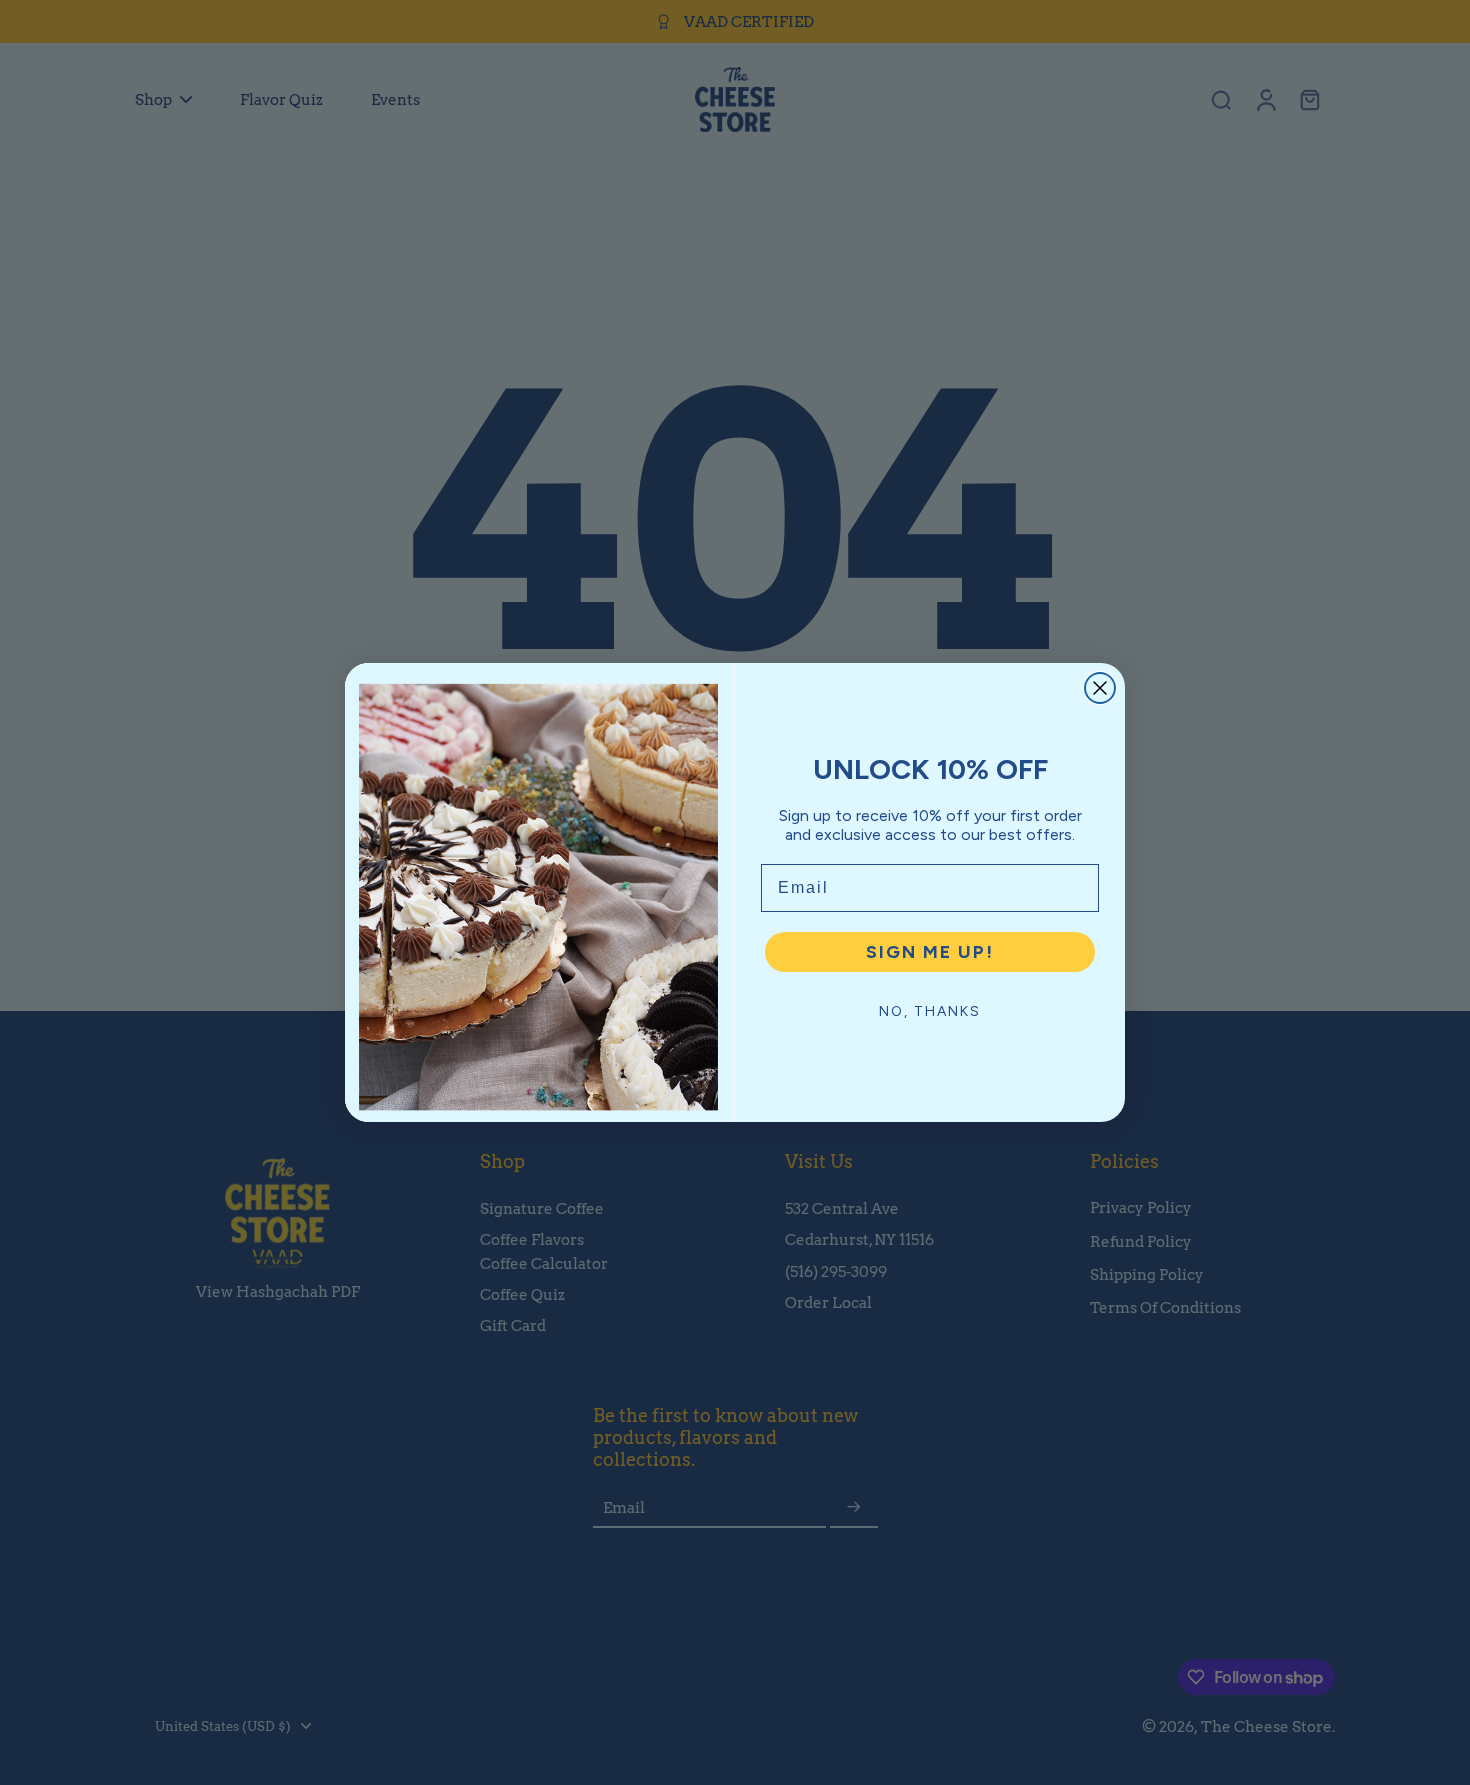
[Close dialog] (1100, 688)
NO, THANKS (930, 1011)
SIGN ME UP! (930, 952)
